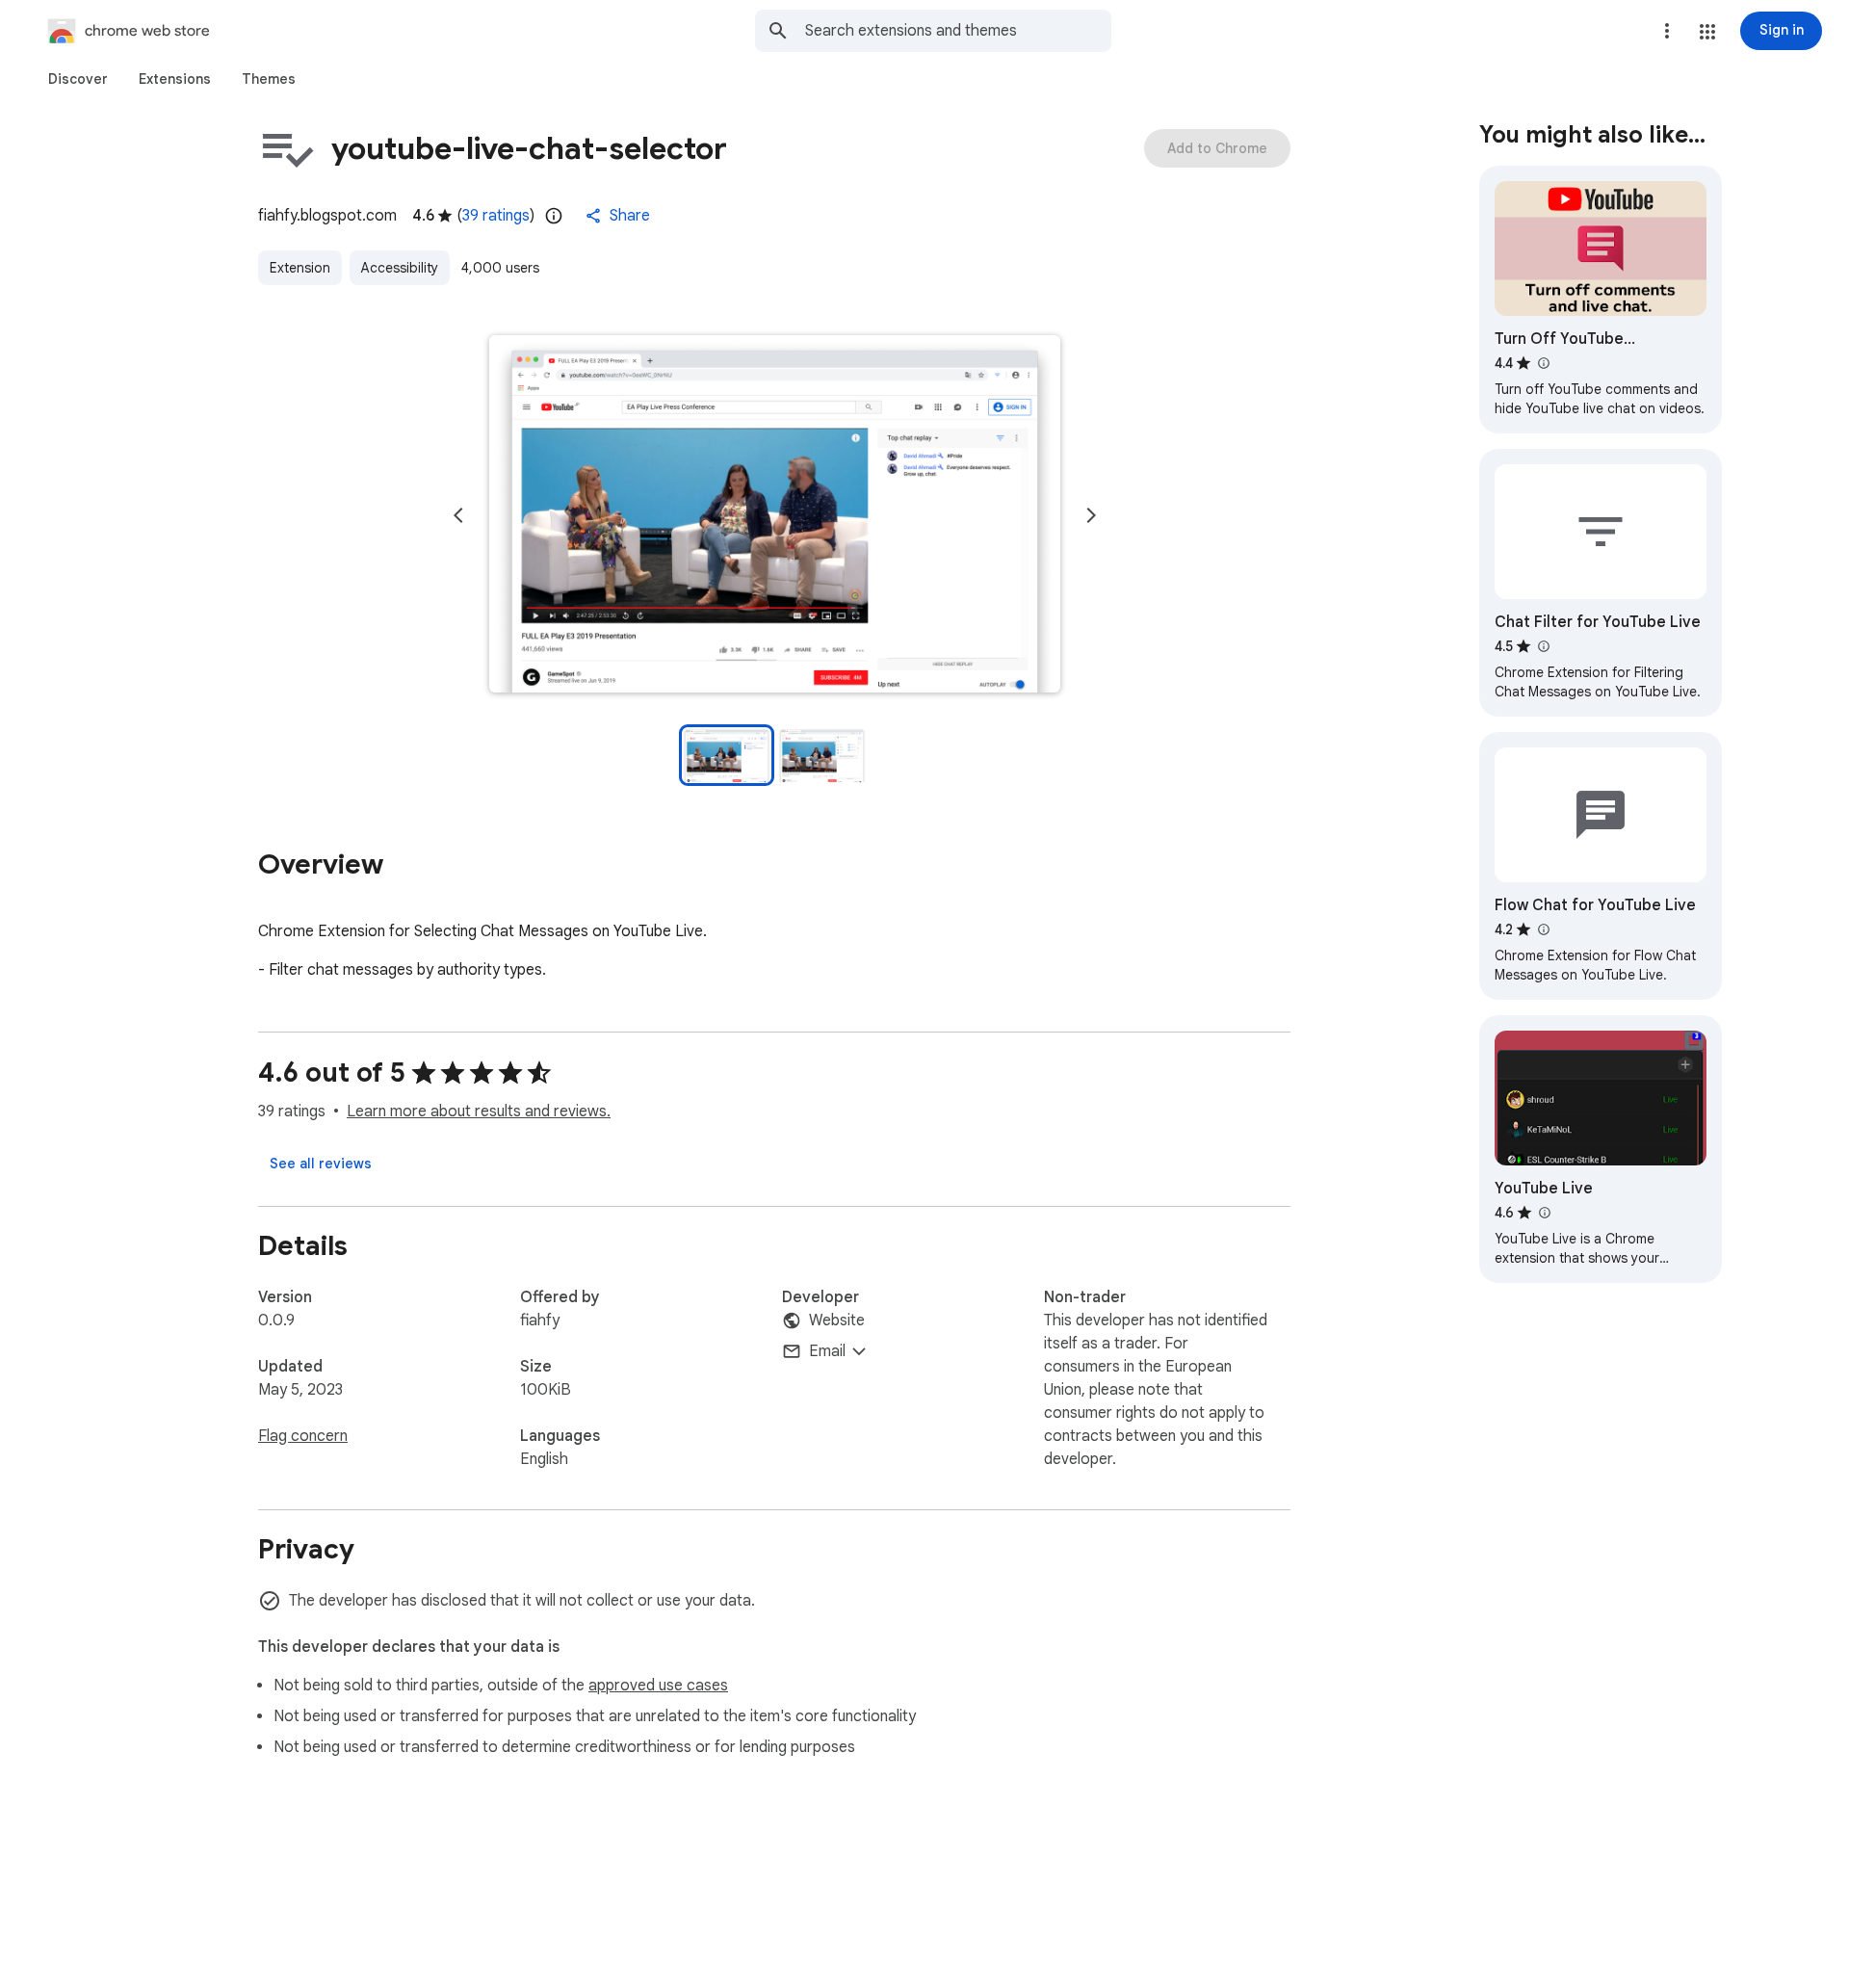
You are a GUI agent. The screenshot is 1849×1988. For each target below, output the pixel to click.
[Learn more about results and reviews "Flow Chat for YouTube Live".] (1543, 929)
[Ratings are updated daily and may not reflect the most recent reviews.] (554, 216)
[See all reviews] (321, 1164)
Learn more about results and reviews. (479, 1112)
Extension (300, 268)
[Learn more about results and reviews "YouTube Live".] (1544, 1213)
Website (837, 1321)
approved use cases (658, 1686)
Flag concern (303, 1436)
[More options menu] (1667, 31)
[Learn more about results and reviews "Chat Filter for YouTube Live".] (1543, 646)
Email (827, 1351)
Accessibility (400, 268)
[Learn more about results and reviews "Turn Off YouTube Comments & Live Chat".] (1543, 363)
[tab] (78, 79)
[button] (1707, 32)
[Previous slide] (458, 515)
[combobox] (958, 31)
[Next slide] (1091, 515)
